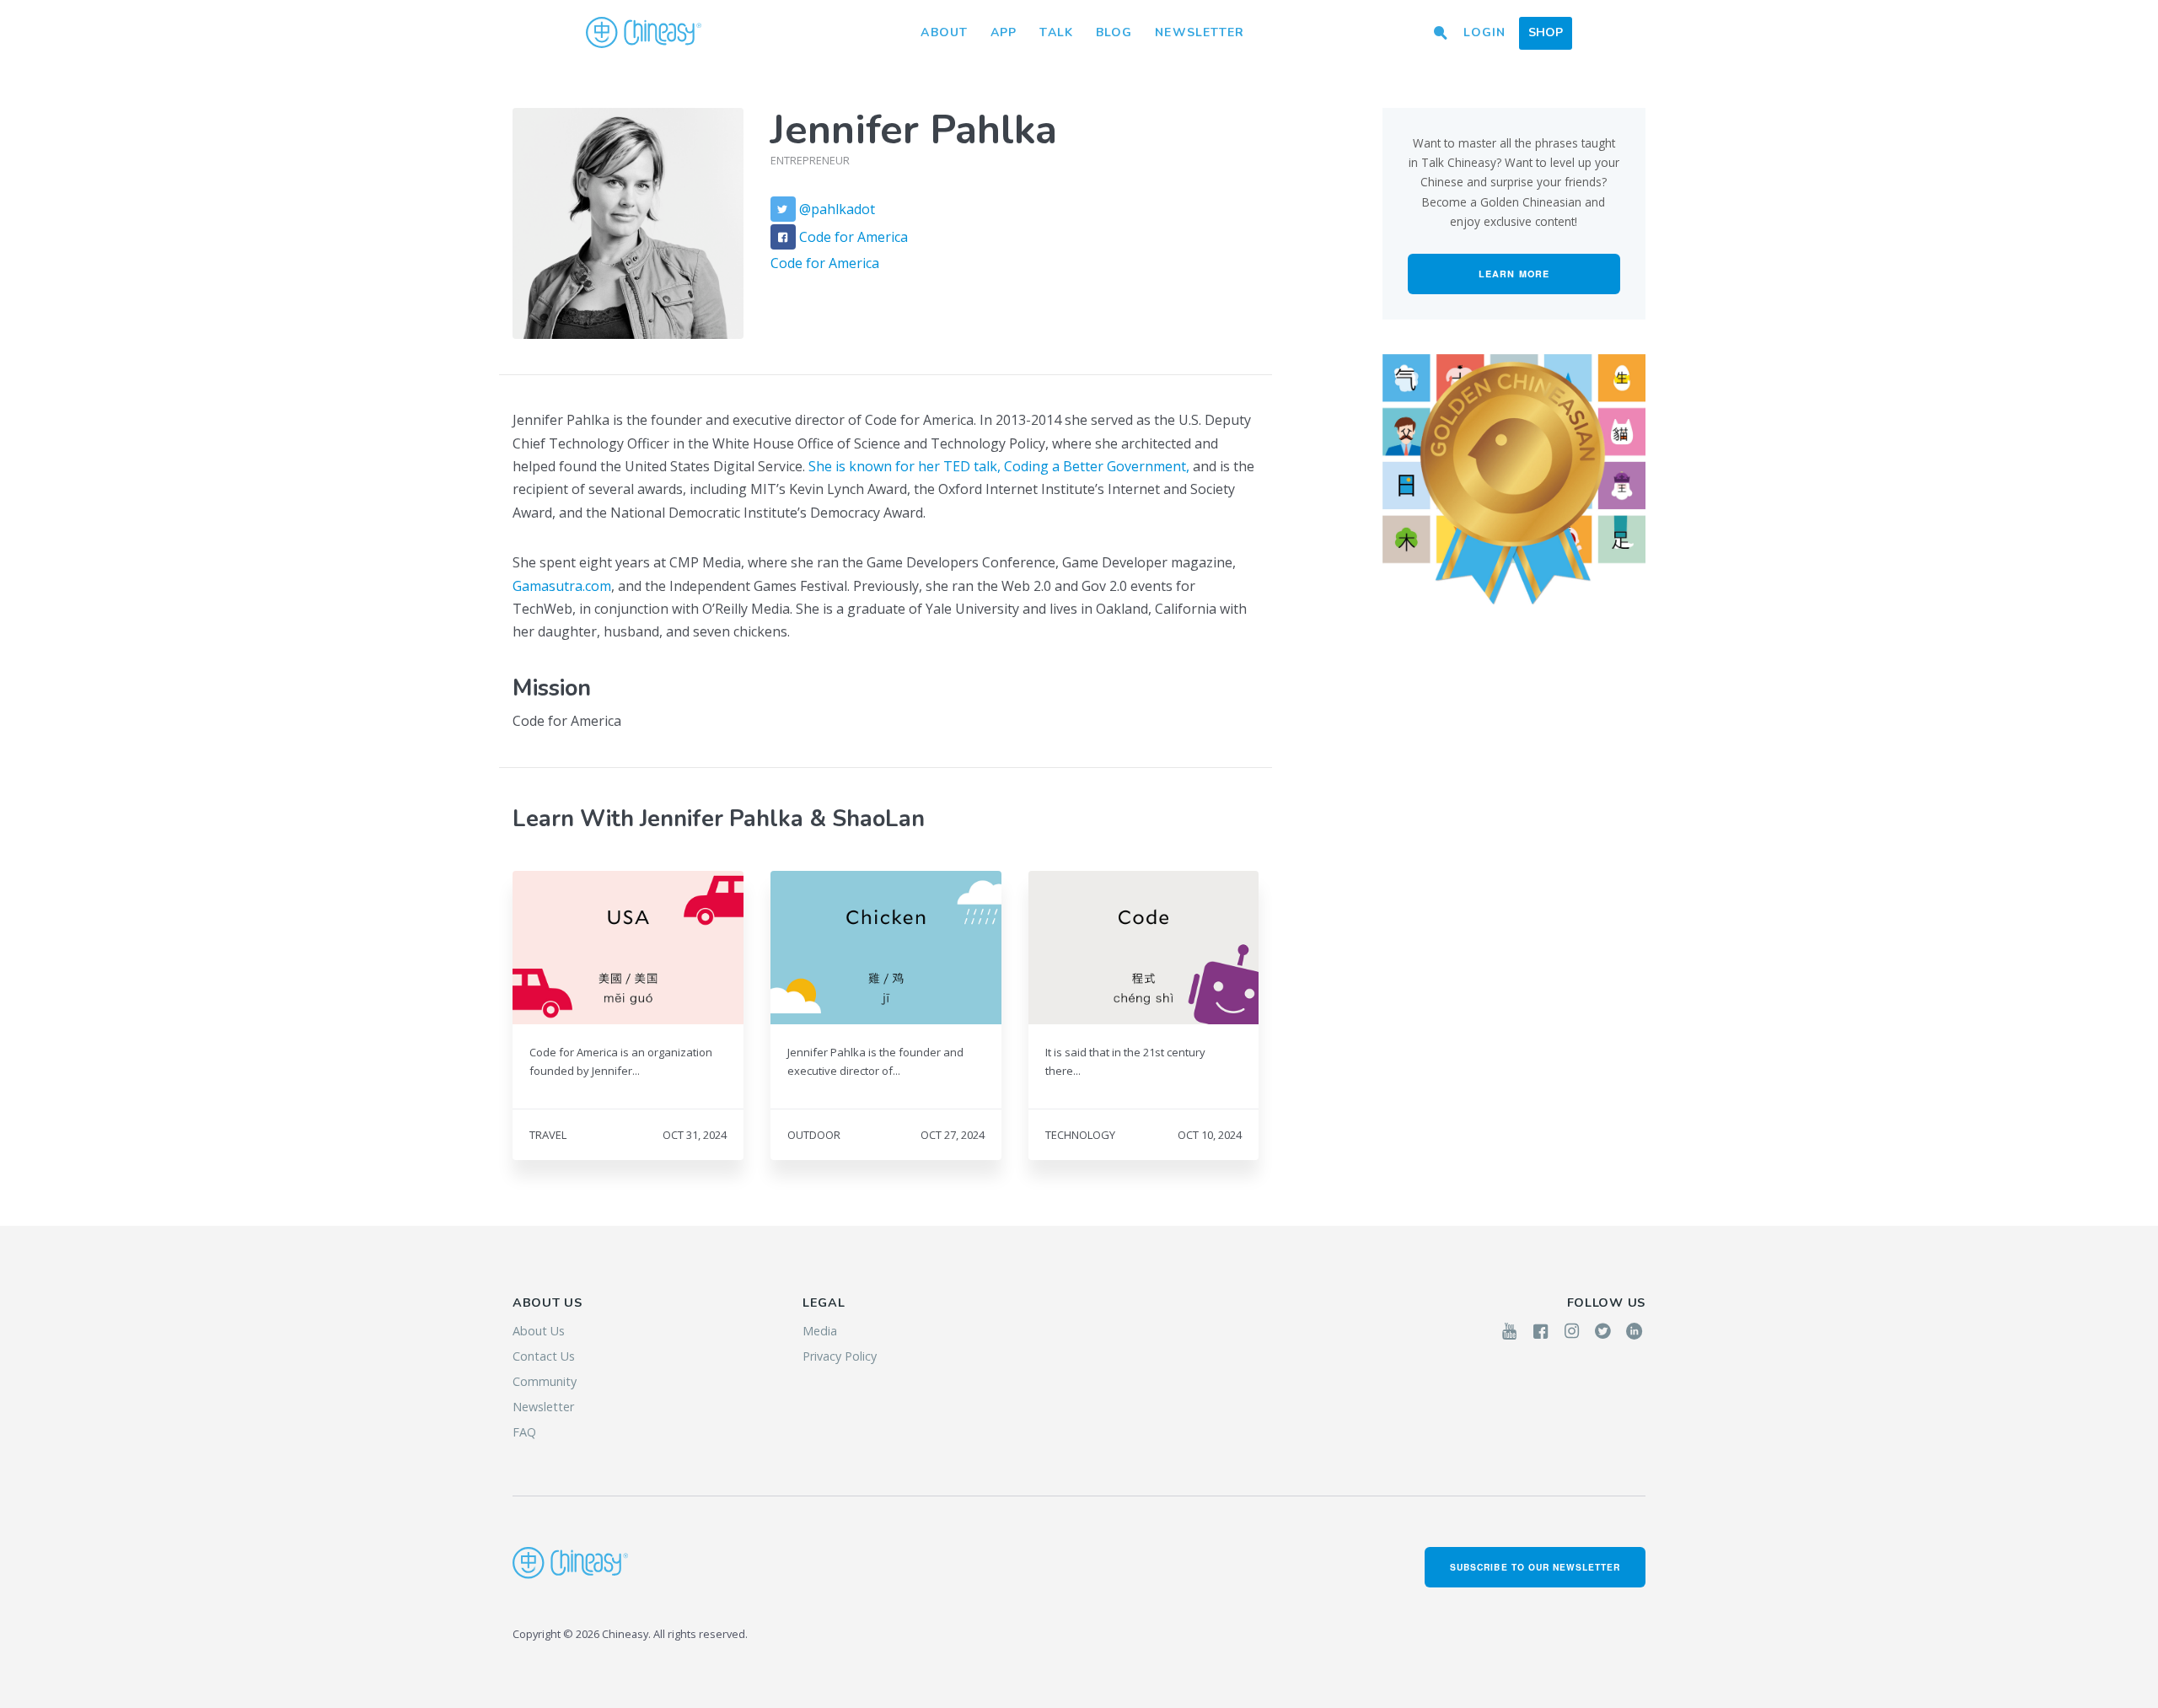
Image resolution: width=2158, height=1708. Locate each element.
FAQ (524, 1432)
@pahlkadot (837, 208)
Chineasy (644, 33)
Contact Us (544, 1356)
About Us (539, 1331)
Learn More (1514, 274)
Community (545, 1381)
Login (1484, 32)
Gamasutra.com (562, 586)
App (1004, 32)
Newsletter (1200, 32)
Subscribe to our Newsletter (1535, 1567)
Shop (1546, 32)
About (944, 32)
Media (820, 1331)
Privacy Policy (840, 1356)
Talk (1056, 32)
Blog (1114, 32)
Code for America (854, 236)
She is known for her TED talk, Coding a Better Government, (999, 466)
